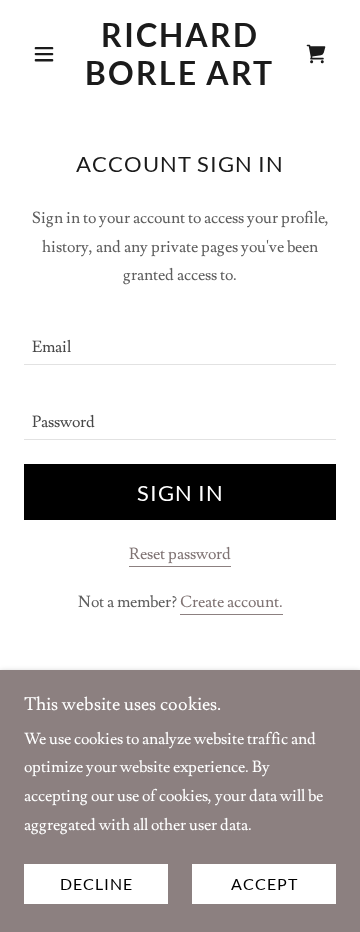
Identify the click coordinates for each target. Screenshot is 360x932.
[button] (47, 54)
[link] (180, 54)
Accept (264, 884)
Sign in (180, 492)
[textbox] (180, 339)
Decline (96, 884)
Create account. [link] (231, 602)
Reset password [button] (180, 554)
